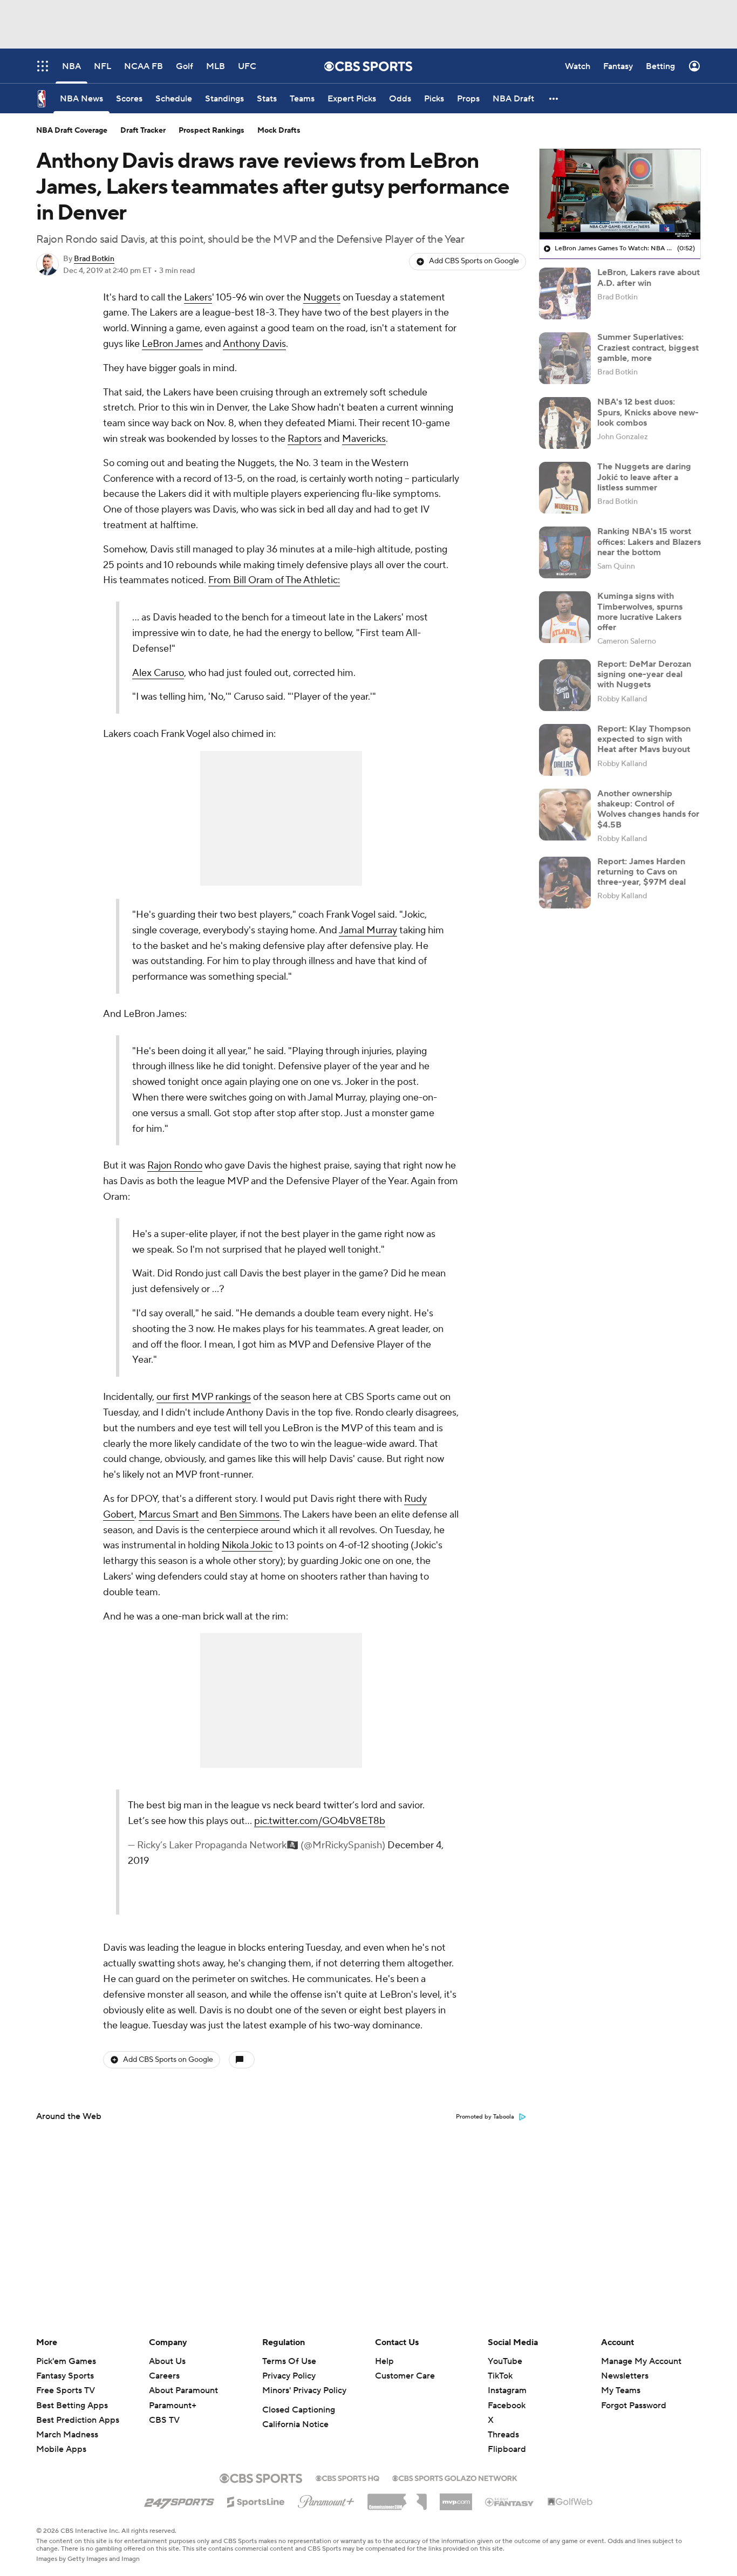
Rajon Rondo (175, 1166)
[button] (554, 98)
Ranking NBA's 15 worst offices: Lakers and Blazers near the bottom (649, 542)
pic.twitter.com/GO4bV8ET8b (320, 1821)
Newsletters (625, 2376)
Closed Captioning (299, 2410)
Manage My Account (641, 2361)
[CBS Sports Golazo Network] (455, 2477)
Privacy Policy (289, 2376)
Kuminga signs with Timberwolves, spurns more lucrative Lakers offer (640, 612)
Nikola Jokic (247, 1545)
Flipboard (507, 2449)
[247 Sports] (179, 2500)
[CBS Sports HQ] (347, 2477)
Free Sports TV (66, 2390)
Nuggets (322, 298)
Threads (503, 2435)
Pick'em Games (66, 2361)
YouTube (505, 2361)
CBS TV (164, 2420)
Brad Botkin (94, 259)
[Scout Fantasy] (510, 2502)
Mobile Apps (61, 2449)
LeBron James (172, 344)
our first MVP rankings (204, 1397)
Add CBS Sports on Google (474, 261)
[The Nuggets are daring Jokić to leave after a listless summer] (565, 488)
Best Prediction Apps (78, 2420)
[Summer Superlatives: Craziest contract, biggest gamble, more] (565, 358)
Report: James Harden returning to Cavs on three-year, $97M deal (642, 872)
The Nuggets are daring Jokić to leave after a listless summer (644, 477)
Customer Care (405, 2376)
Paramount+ (173, 2406)
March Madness (67, 2435)
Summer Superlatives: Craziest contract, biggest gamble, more (648, 347)
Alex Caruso (158, 673)
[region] (620, 194)
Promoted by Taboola (485, 2117)
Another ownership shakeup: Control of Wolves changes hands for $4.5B (648, 809)
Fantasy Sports (65, 2376)
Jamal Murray (368, 930)
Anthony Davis (254, 344)
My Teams (621, 2390)
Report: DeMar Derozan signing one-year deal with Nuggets (644, 674)
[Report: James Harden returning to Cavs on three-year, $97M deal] (565, 883)
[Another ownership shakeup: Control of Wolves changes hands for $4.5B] (565, 815)
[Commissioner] (397, 2498)
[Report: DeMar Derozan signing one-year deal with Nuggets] (565, 685)
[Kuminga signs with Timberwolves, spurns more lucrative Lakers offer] (565, 617)
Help (384, 2361)
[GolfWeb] (570, 2502)
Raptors (305, 439)
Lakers (198, 298)
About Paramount (183, 2390)
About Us (167, 2361)
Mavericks (364, 439)
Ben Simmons (250, 1515)
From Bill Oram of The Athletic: (274, 580)
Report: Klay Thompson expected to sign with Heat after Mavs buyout (644, 739)
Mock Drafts (279, 131)
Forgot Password (634, 2406)
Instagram (507, 2390)
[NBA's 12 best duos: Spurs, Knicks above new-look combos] (565, 423)
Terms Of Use (289, 2361)
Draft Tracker (143, 131)
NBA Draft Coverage (72, 131)
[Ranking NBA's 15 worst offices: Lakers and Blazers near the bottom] (565, 552)
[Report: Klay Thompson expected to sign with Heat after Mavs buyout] (565, 750)
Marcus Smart (169, 1515)
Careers (164, 2376)
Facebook (507, 2406)
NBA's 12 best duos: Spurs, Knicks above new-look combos (648, 412)
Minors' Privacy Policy (304, 2390)
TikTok (500, 2376)
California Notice (295, 2424)
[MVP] (456, 2498)
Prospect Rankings (211, 131)
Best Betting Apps (72, 2406)
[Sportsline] (256, 2500)
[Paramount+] (326, 2499)
